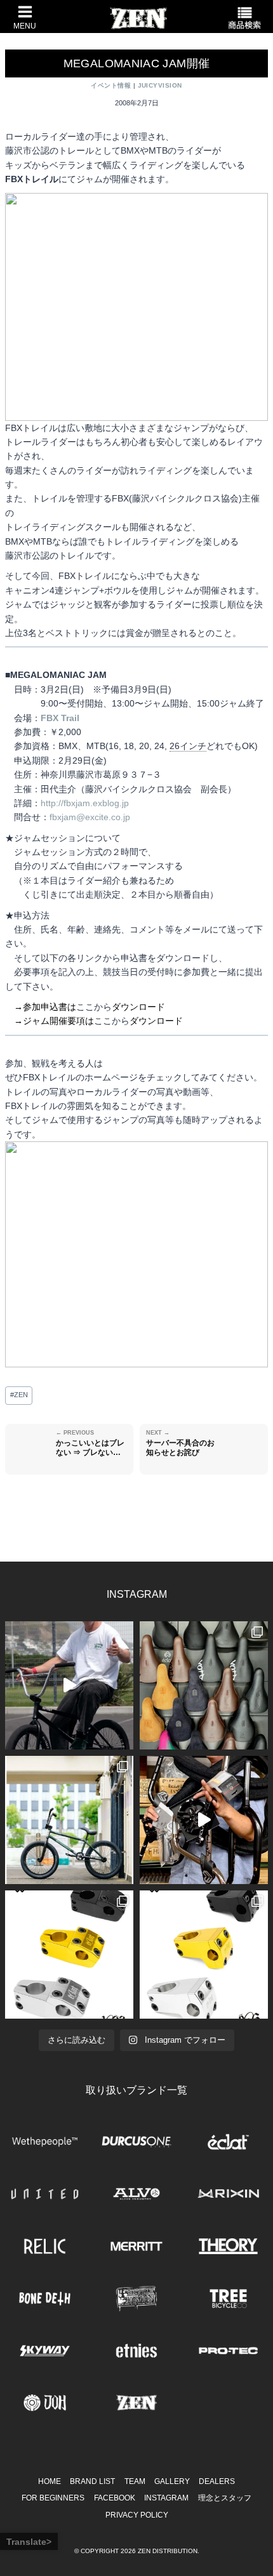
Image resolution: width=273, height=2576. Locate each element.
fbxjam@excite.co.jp (90, 817)
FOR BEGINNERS (53, 2498)
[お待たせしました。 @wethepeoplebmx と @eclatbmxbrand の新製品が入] (204, 1820)
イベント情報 (111, 85)
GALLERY (172, 2481)
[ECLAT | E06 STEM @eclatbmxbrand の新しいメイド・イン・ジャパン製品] (204, 1955)
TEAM (135, 2481)
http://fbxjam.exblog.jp (85, 803)
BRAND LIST (92, 2481)
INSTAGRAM (166, 2498)
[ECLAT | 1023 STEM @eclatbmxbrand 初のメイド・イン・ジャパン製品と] (69, 1955)
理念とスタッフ (225, 2498)
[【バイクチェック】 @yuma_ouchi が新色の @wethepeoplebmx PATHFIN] (69, 1820)
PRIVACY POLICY (137, 2515)
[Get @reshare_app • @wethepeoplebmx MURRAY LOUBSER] (69, 1685)
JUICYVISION (160, 85)
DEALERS (217, 2481)
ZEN (19, 1395)
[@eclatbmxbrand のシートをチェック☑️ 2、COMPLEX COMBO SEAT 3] (204, 1685)
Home (50, 2481)
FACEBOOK (115, 2498)
